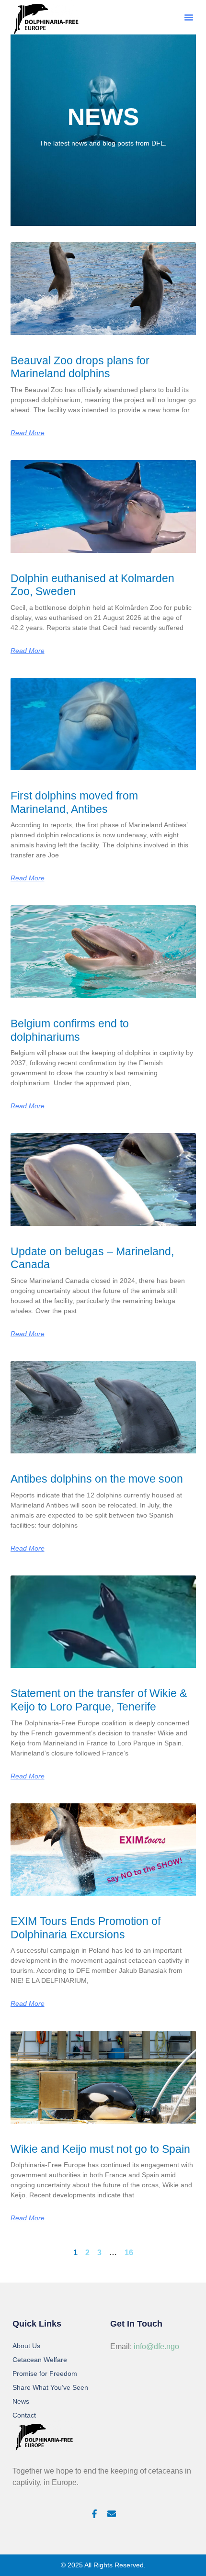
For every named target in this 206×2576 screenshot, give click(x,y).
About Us (26, 2346)
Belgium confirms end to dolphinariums (70, 1030)
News (21, 2401)
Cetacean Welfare (40, 2360)
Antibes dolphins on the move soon (97, 1479)
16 (129, 2253)
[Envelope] (112, 2514)
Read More (28, 433)
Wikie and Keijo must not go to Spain (100, 2149)
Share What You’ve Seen (50, 2387)
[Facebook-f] (94, 2514)
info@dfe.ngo (156, 2346)
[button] (189, 17)
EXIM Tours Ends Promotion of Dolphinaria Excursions (86, 1928)
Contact (24, 2415)
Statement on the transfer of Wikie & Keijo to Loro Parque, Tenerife (99, 1700)
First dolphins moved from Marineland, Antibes (74, 802)
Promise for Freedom (45, 2374)
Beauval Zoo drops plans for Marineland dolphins (80, 367)
